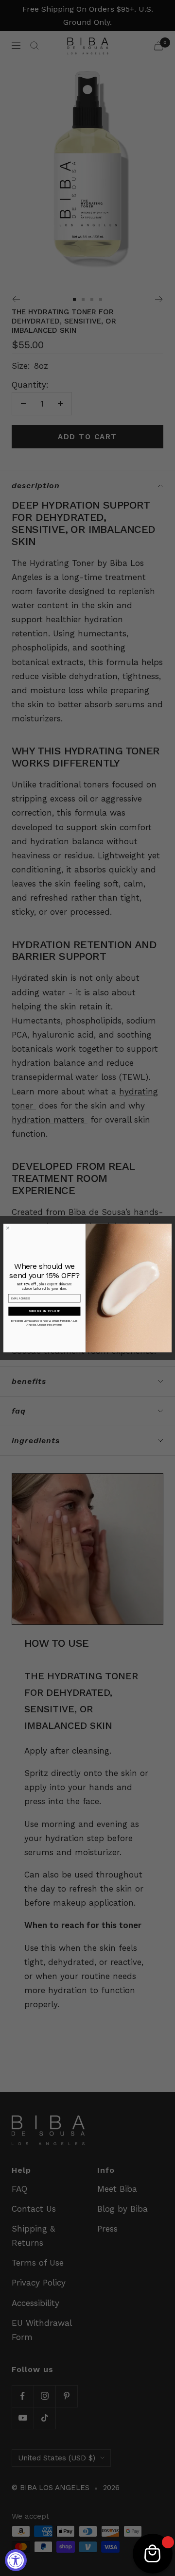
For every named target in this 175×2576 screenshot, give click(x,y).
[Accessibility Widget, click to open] (16, 2560)
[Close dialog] (8, 1228)
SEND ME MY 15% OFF (45, 1311)
